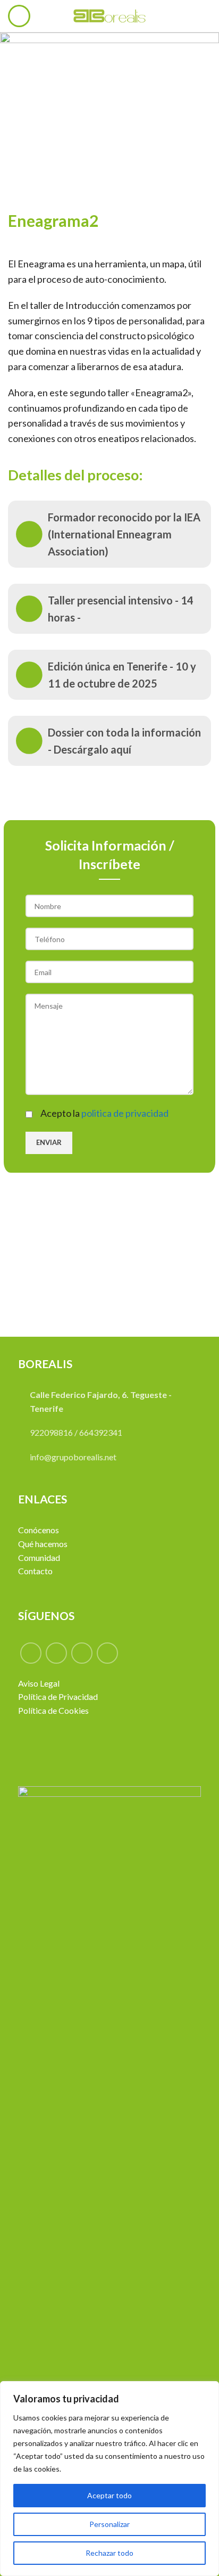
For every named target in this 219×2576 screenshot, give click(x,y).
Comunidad (39, 1557)
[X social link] (56, 1653)
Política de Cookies (53, 1710)
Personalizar (109, 2524)
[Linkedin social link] (107, 1653)
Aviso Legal (39, 1683)
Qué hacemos (43, 1544)
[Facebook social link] (31, 1653)
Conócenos (39, 1530)
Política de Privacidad (58, 1696)
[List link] (109, 534)
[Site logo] (109, 15)
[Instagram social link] (82, 1653)
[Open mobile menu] (19, 16)
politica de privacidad (125, 1113)
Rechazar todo (109, 2553)
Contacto (35, 1571)
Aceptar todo (109, 2495)
